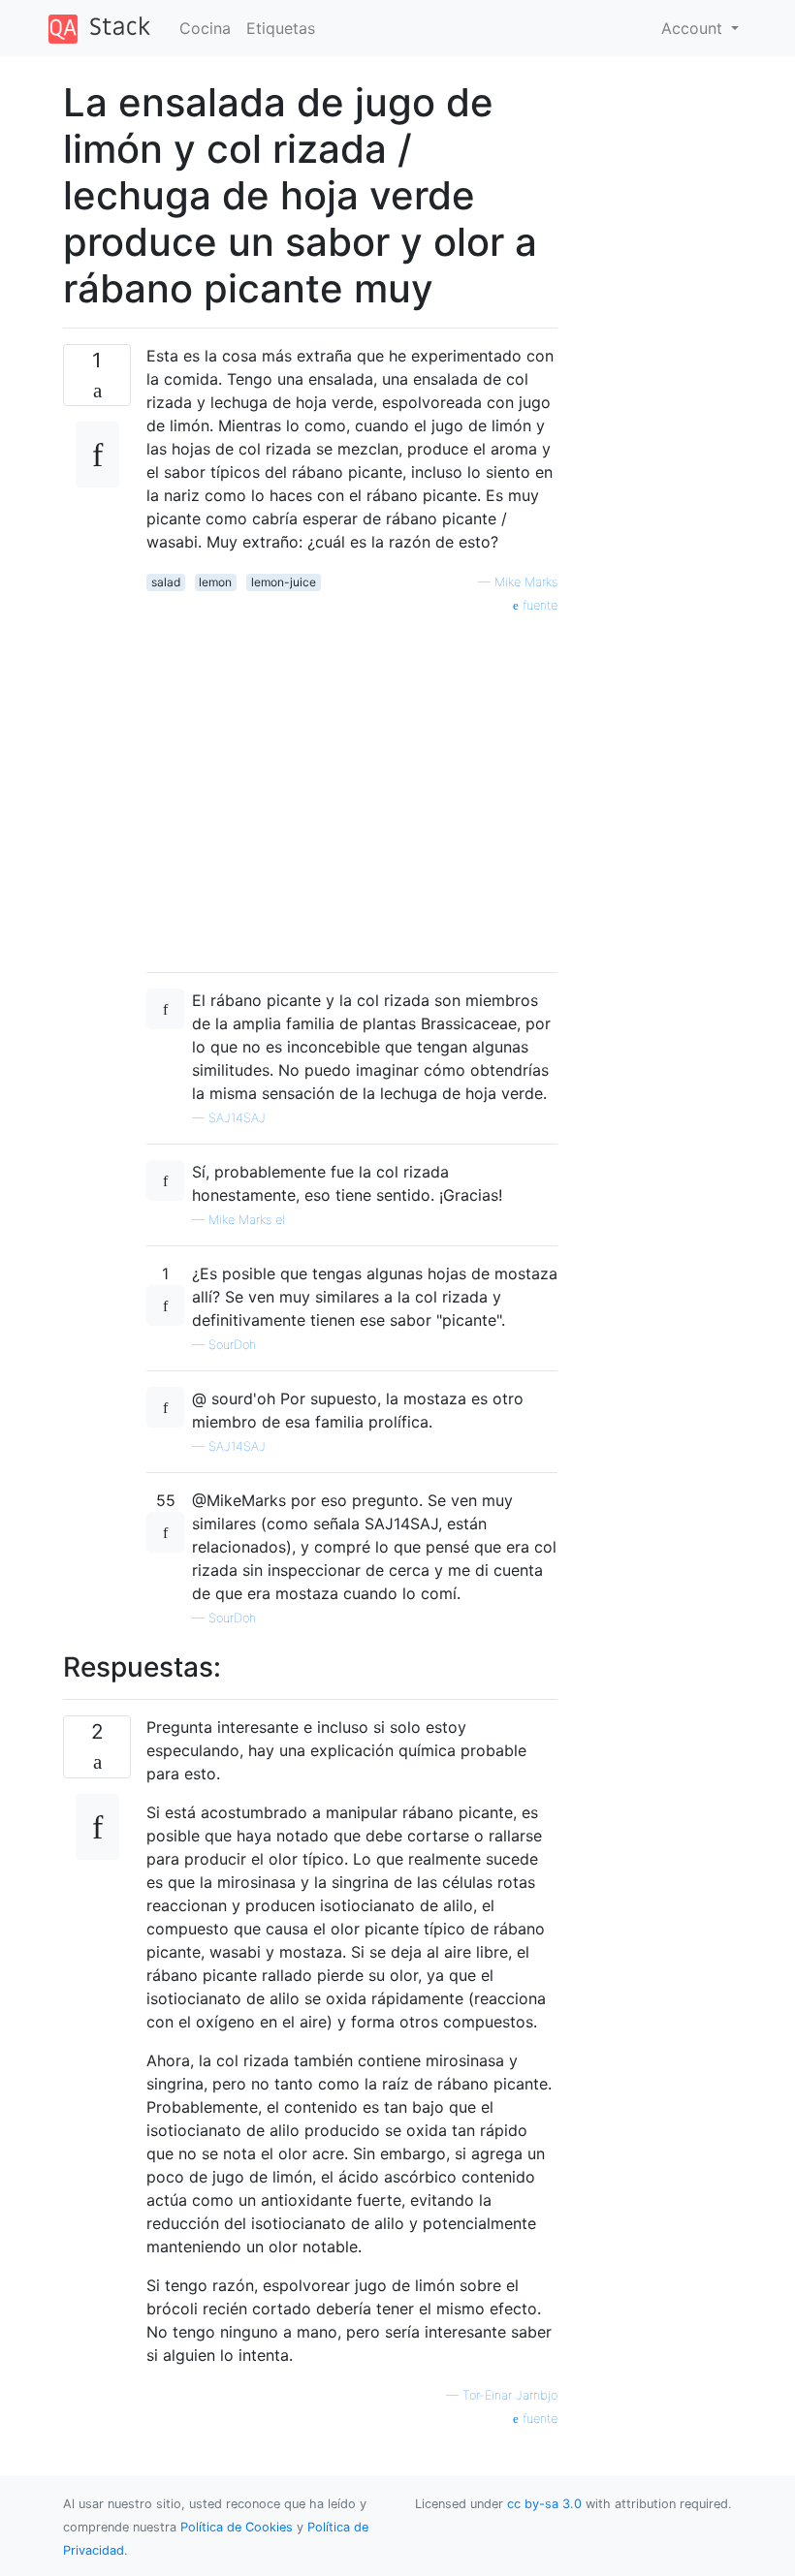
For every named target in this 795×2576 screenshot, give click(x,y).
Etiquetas (281, 28)
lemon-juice (284, 582)
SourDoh (232, 1345)
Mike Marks (526, 582)
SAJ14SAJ (237, 1118)
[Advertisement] (352, 786)
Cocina (205, 28)
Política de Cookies (238, 2527)
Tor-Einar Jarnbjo (510, 2395)
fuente (538, 605)
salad (166, 582)
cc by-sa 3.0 (544, 2504)
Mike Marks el (247, 1220)
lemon (215, 582)
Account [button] (694, 28)
